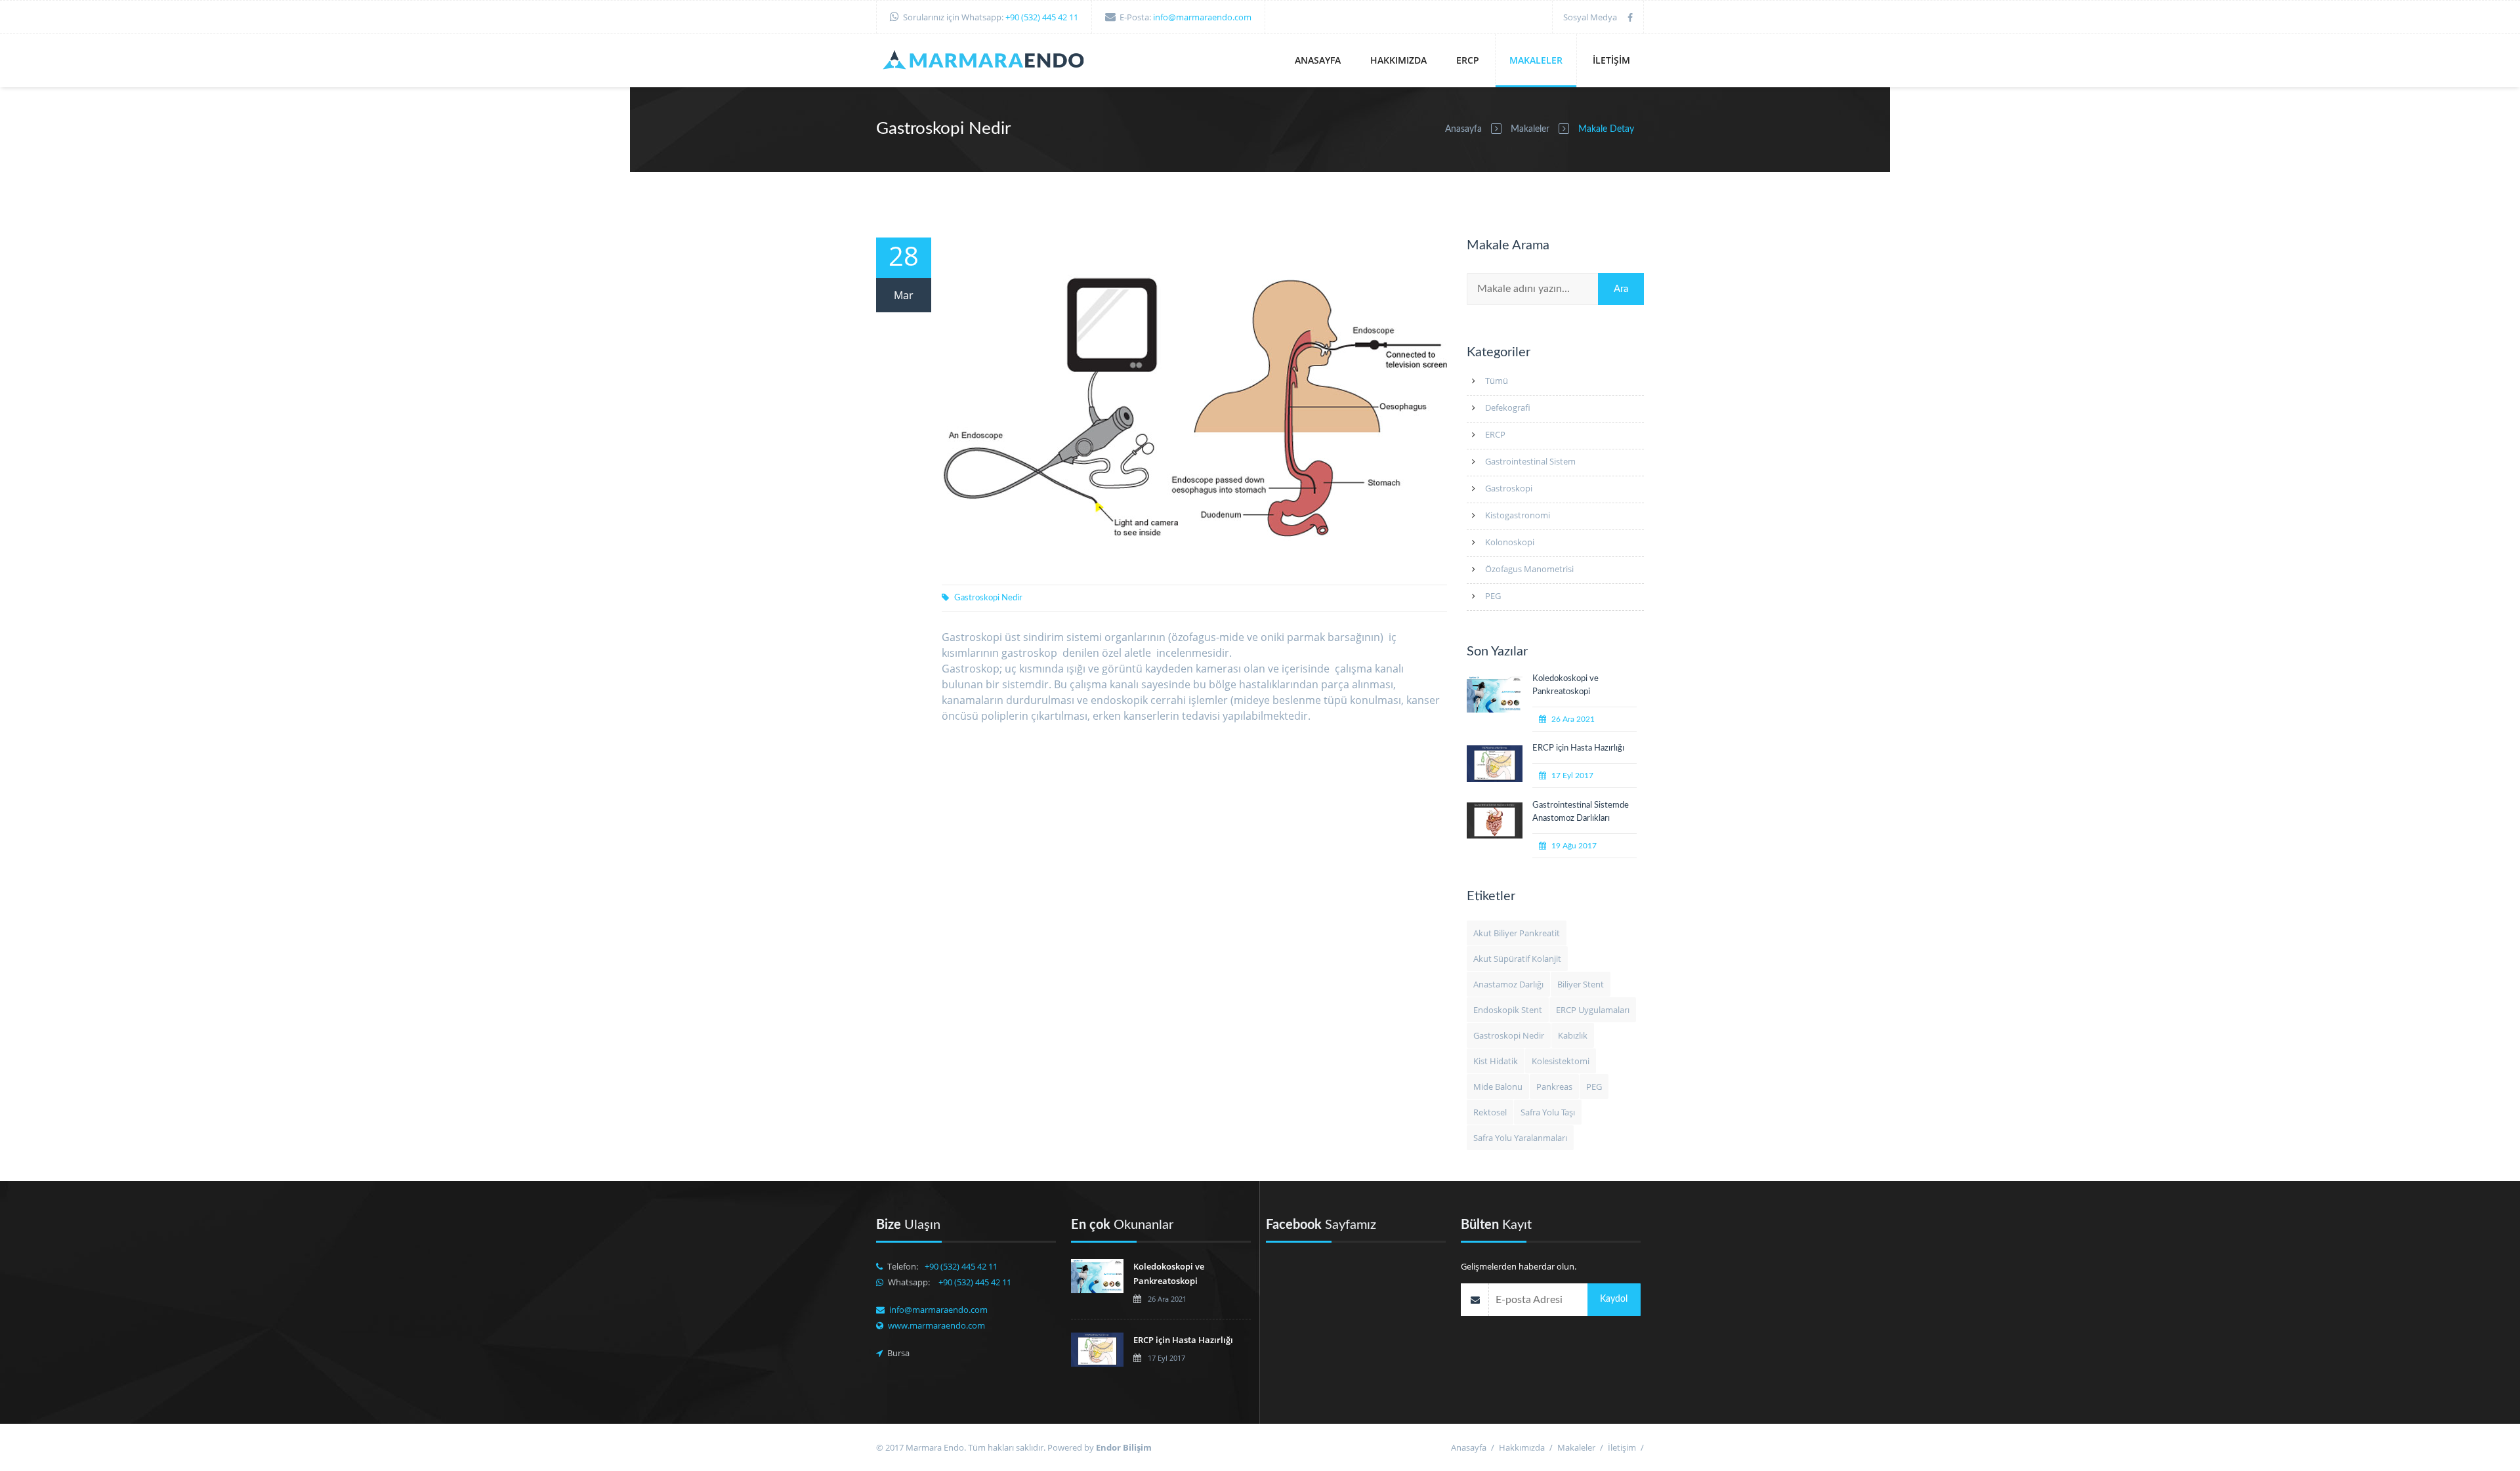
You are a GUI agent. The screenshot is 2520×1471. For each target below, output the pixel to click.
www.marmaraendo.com (936, 1325)
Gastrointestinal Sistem (1530, 461)
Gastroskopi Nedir (988, 598)
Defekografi (1508, 407)
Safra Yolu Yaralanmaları (1520, 1138)
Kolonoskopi (1510, 542)
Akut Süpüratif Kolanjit (1517, 959)
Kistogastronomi (1518, 515)
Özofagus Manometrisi (1529, 569)
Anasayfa (1318, 60)
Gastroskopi (1509, 488)
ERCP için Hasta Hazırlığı (1578, 748)
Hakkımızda (1398, 60)
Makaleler (1536, 60)
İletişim (1611, 60)
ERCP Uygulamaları (1593, 1010)
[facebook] (1630, 17)
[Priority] (988, 62)
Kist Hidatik (1496, 1061)
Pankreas (1554, 1087)
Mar (904, 295)
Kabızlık (1573, 1035)
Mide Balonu (1498, 1087)
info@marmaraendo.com (1202, 17)
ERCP (1468, 60)
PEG (1493, 596)
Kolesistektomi (1561, 1061)
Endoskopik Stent (1508, 1010)
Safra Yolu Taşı (1548, 1112)
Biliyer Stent (1581, 984)
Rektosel (1490, 1112)
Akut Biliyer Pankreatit (1517, 933)
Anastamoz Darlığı (1508, 984)
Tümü (1497, 381)
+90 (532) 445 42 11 (1042, 17)
